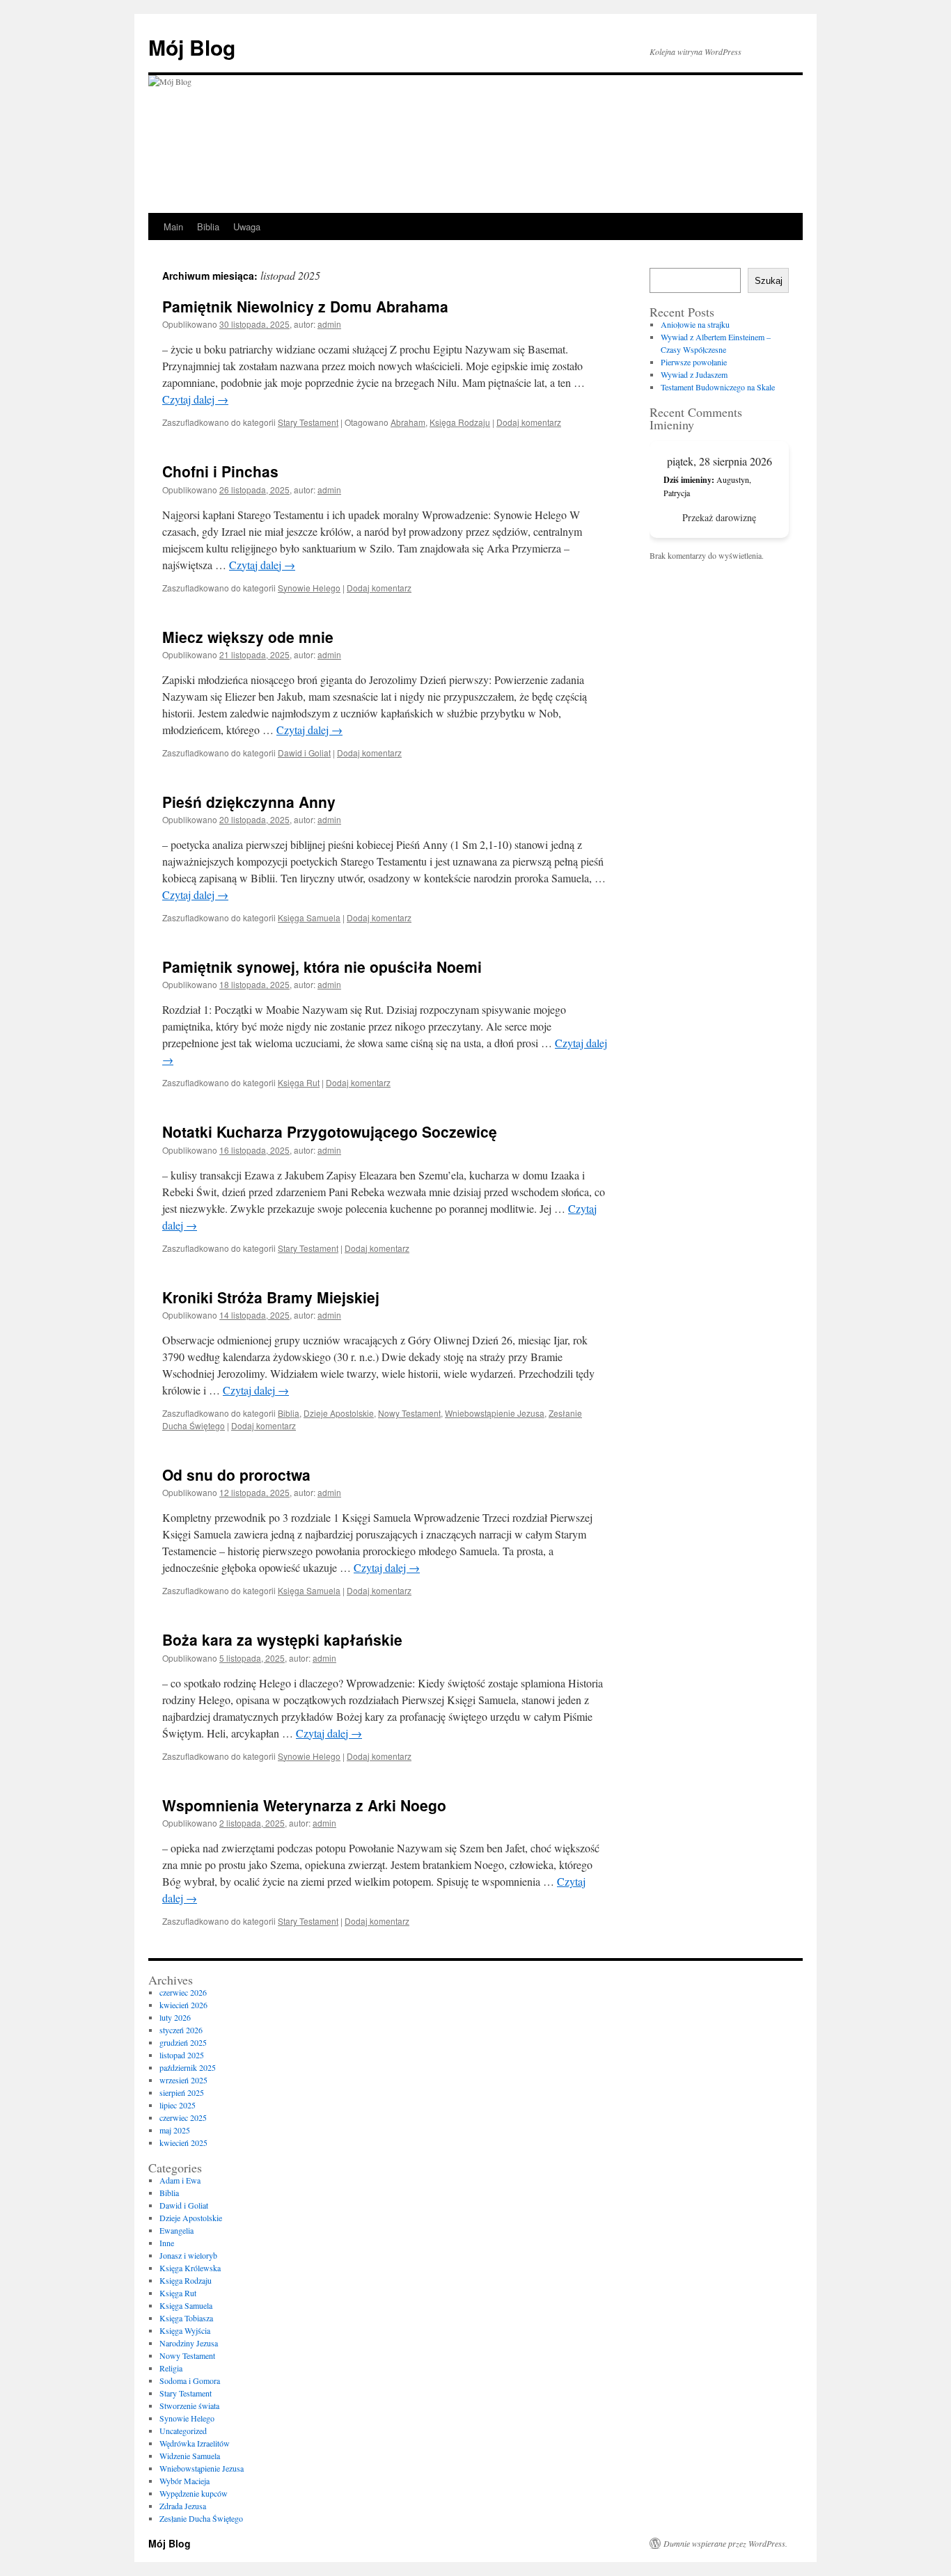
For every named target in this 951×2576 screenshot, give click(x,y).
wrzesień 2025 (183, 2080)
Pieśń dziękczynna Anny (249, 802)
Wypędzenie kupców (194, 2493)
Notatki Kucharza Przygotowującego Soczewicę (330, 1131)
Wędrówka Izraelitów (195, 2443)
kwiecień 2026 (183, 2005)
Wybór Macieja (184, 2481)
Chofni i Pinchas (220, 471)
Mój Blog (192, 47)
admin (329, 324)
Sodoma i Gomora (190, 2380)
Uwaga (247, 226)
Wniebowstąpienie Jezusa (495, 1413)
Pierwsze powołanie (694, 362)
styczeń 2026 (181, 2030)
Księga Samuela (309, 917)
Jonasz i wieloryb (188, 2255)
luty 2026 (175, 2017)
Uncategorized (183, 2431)
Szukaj (769, 281)
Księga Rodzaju (460, 422)
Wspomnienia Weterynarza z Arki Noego (304, 1805)
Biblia (208, 226)
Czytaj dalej (195, 399)
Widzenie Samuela (190, 2456)
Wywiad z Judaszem (694, 374)
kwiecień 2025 (183, 2142)
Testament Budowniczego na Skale (718, 387)
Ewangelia (176, 2230)
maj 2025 (175, 2130)
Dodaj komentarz (529, 422)
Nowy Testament (409, 1413)
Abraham (408, 422)
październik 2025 (188, 2067)
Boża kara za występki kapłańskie (282, 1639)
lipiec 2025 (178, 2105)
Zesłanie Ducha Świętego (201, 2518)
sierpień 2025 (182, 2092)
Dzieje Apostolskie (339, 1413)
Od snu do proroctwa (236, 1474)
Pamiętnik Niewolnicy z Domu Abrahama (305, 306)
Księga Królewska (190, 2268)
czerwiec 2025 (183, 2117)
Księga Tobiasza (186, 2318)
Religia (171, 2368)
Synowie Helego (309, 588)
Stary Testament (308, 422)
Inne (167, 2243)
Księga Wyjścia (185, 2330)
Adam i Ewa (180, 2180)
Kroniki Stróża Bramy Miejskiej (271, 1297)
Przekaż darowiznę (719, 517)
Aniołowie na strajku (695, 324)
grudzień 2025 (183, 2042)
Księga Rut (299, 1082)
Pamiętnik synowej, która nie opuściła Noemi (322, 967)
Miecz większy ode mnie (248, 637)
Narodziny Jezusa (189, 2343)
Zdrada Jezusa (183, 2506)
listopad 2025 (182, 2055)
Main (173, 226)
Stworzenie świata (189, 2406)
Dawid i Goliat (304, 753)
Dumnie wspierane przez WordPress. (725, 2543)
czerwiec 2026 (183, 1992)
